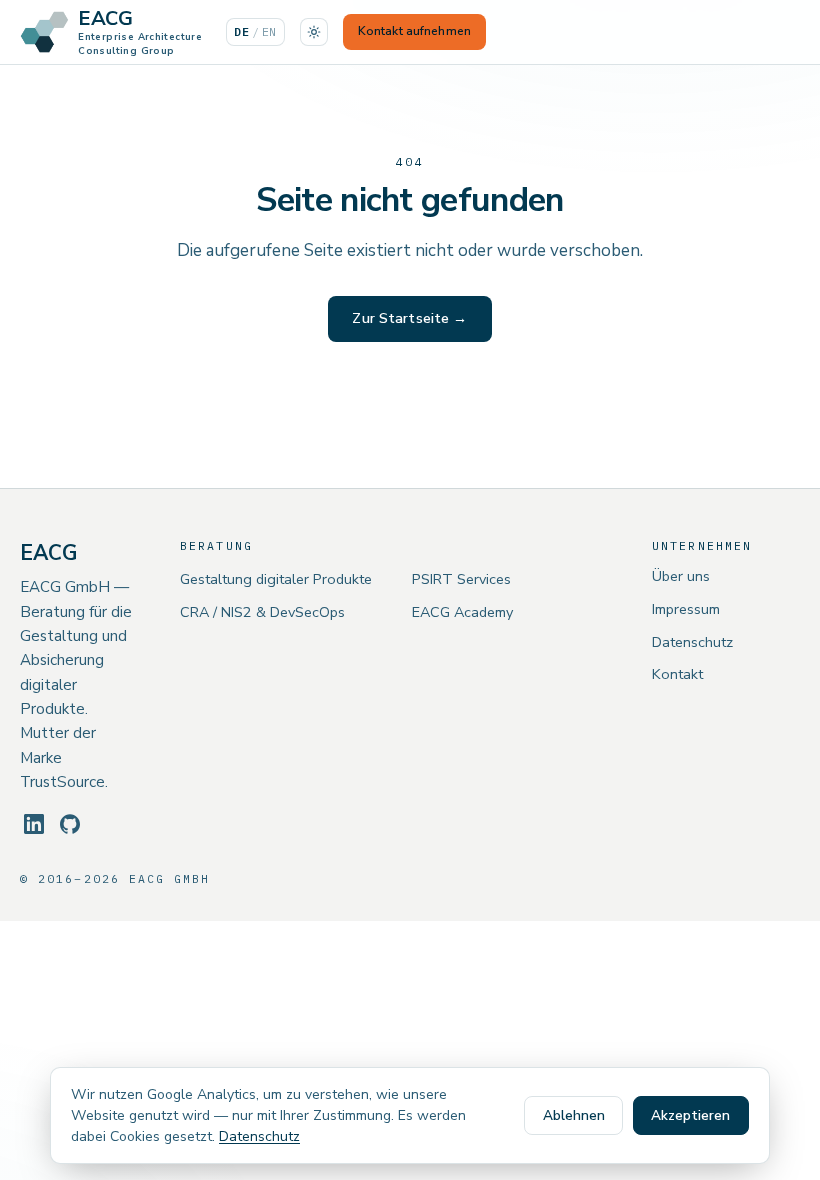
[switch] (314, 32)
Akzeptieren (690, 1115)
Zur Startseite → (409, 318)
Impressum (686, 609)
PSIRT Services (461, 579)
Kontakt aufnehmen (414, 31)
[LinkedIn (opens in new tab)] (34, 824)
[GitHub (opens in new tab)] (70, 824)
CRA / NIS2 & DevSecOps (262, 612)
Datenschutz (692, 642)
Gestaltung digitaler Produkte (276, 579)
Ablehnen (574, 1115)
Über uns (681, 576)
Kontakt (677, 674)
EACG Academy (462, 612)
